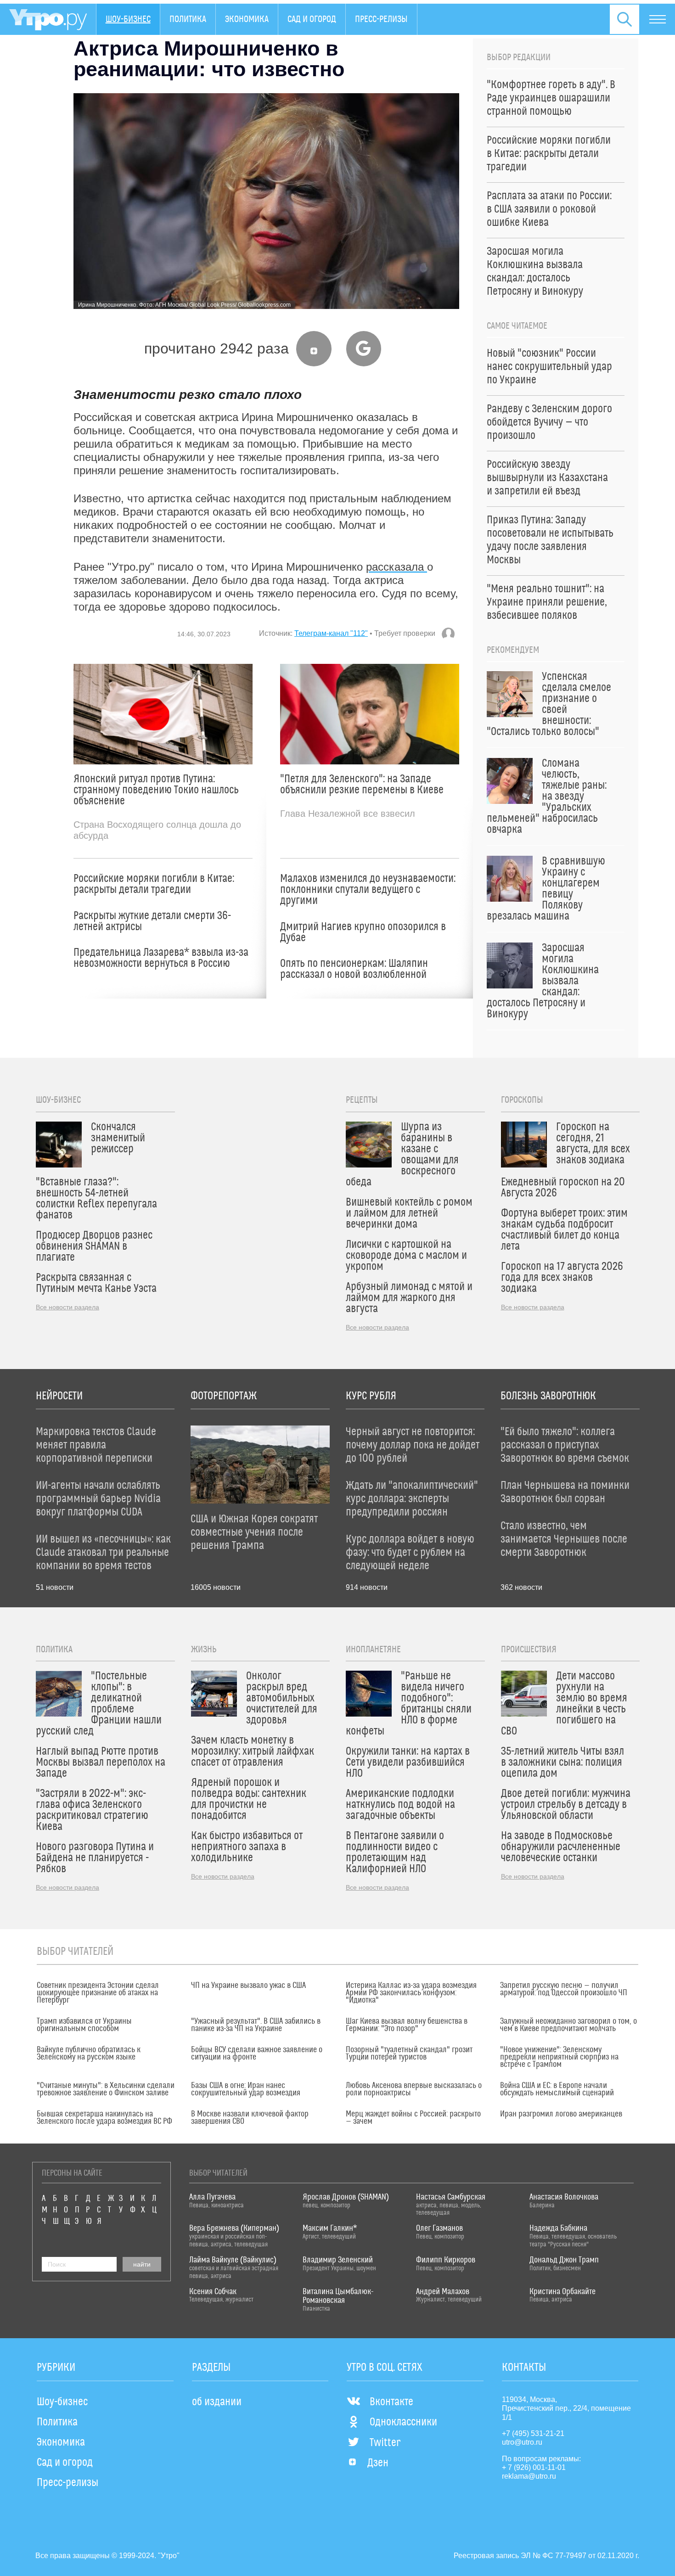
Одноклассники (403, 2422)
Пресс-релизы (381, 19)
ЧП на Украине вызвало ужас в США (248, 1986)
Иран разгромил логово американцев (561, 2114)
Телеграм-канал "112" (331, 633)
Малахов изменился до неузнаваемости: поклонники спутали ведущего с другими (368, 890)
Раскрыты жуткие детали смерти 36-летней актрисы (152, 921)
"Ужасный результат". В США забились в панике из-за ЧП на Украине (256, 2025)
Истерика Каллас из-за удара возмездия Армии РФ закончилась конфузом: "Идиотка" (411, 1993)
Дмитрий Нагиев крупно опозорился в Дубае (363, 932)
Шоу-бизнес (128, 19)
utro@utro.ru (522, 2442)
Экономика (247, 19)
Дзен (378, 2463)
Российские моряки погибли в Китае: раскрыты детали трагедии (154, 884)
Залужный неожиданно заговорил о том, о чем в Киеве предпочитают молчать (568, 2025)
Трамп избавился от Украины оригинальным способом (84, 2025)
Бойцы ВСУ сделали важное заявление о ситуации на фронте (257, 2054)
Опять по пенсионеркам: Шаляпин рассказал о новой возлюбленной (354, 969)
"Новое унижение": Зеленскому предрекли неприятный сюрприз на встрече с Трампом (559, 2057)
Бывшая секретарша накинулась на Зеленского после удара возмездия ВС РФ (104, 2118)
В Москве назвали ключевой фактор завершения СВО (250, 2118)
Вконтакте (391, 2402)
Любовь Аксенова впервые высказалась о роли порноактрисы (414, 2089)
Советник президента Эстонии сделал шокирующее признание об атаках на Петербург (98, 1993)
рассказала (397, 567)
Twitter (385, 2443)
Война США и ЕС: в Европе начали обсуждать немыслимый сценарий (557, 2089)
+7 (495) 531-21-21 (533, 2433)
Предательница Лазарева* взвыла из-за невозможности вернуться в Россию (161, 958)
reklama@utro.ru (529, 2476)
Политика (188, 19)
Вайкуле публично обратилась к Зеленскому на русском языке (89, 2054)
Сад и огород (312, 19)
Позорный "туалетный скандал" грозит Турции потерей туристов (409, 2054)
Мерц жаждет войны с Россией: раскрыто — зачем (413, 2118)
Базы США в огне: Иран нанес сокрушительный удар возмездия (246, 2089)
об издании (217, 2402)
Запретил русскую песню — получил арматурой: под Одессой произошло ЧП (564, 1989)
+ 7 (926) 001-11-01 (534, 2467)
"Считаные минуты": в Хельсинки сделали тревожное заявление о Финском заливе (106, 2089)
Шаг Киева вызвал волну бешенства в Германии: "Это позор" (407, 2025)
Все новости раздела (67, 1307)
